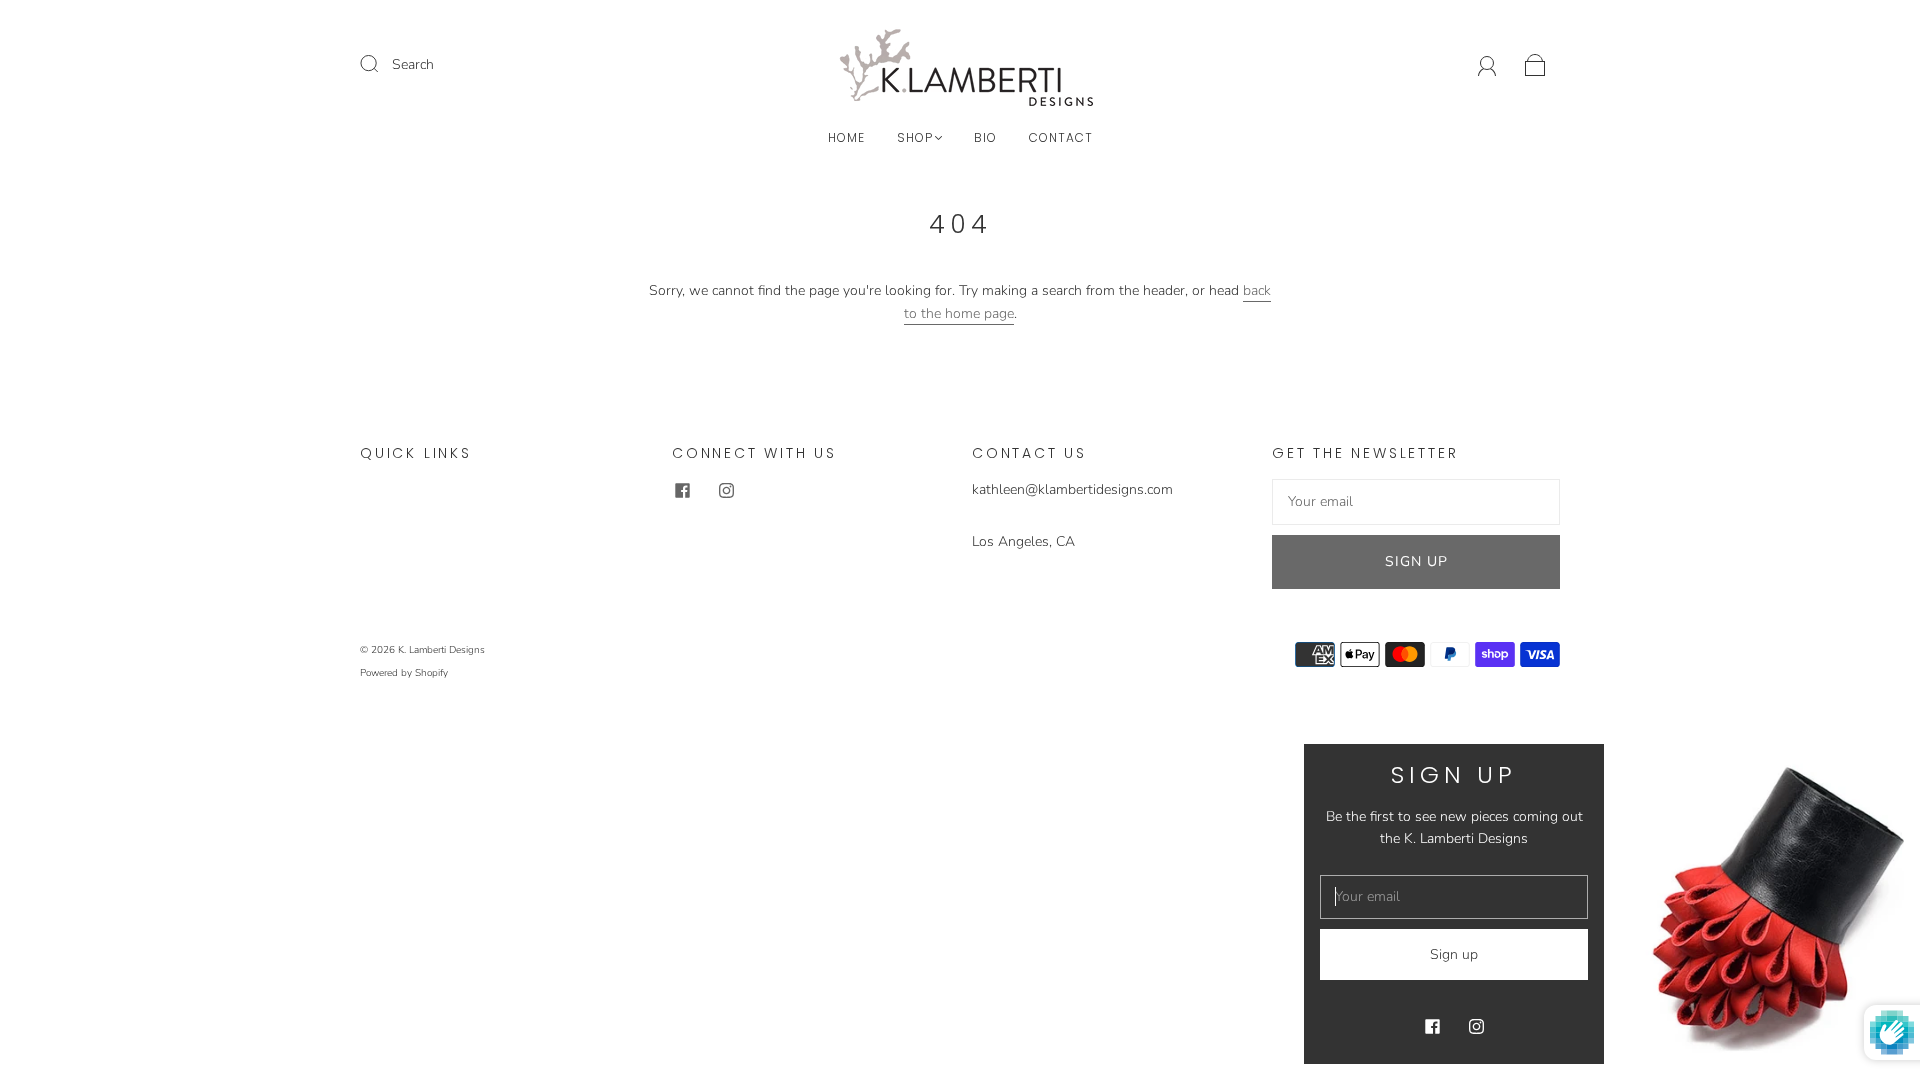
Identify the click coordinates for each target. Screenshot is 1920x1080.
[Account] (1487, 64)
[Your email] (1416, 502)
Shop (915, 137)
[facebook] (682, 491)
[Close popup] (1882, 766)
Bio (985, 137)
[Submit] (382, 64)
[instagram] (726, 491)
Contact (1061, 137)
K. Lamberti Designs (441, 650)
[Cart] (1535, 64)
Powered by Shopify (404, 673)
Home (846, 137)
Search (413, 64)
